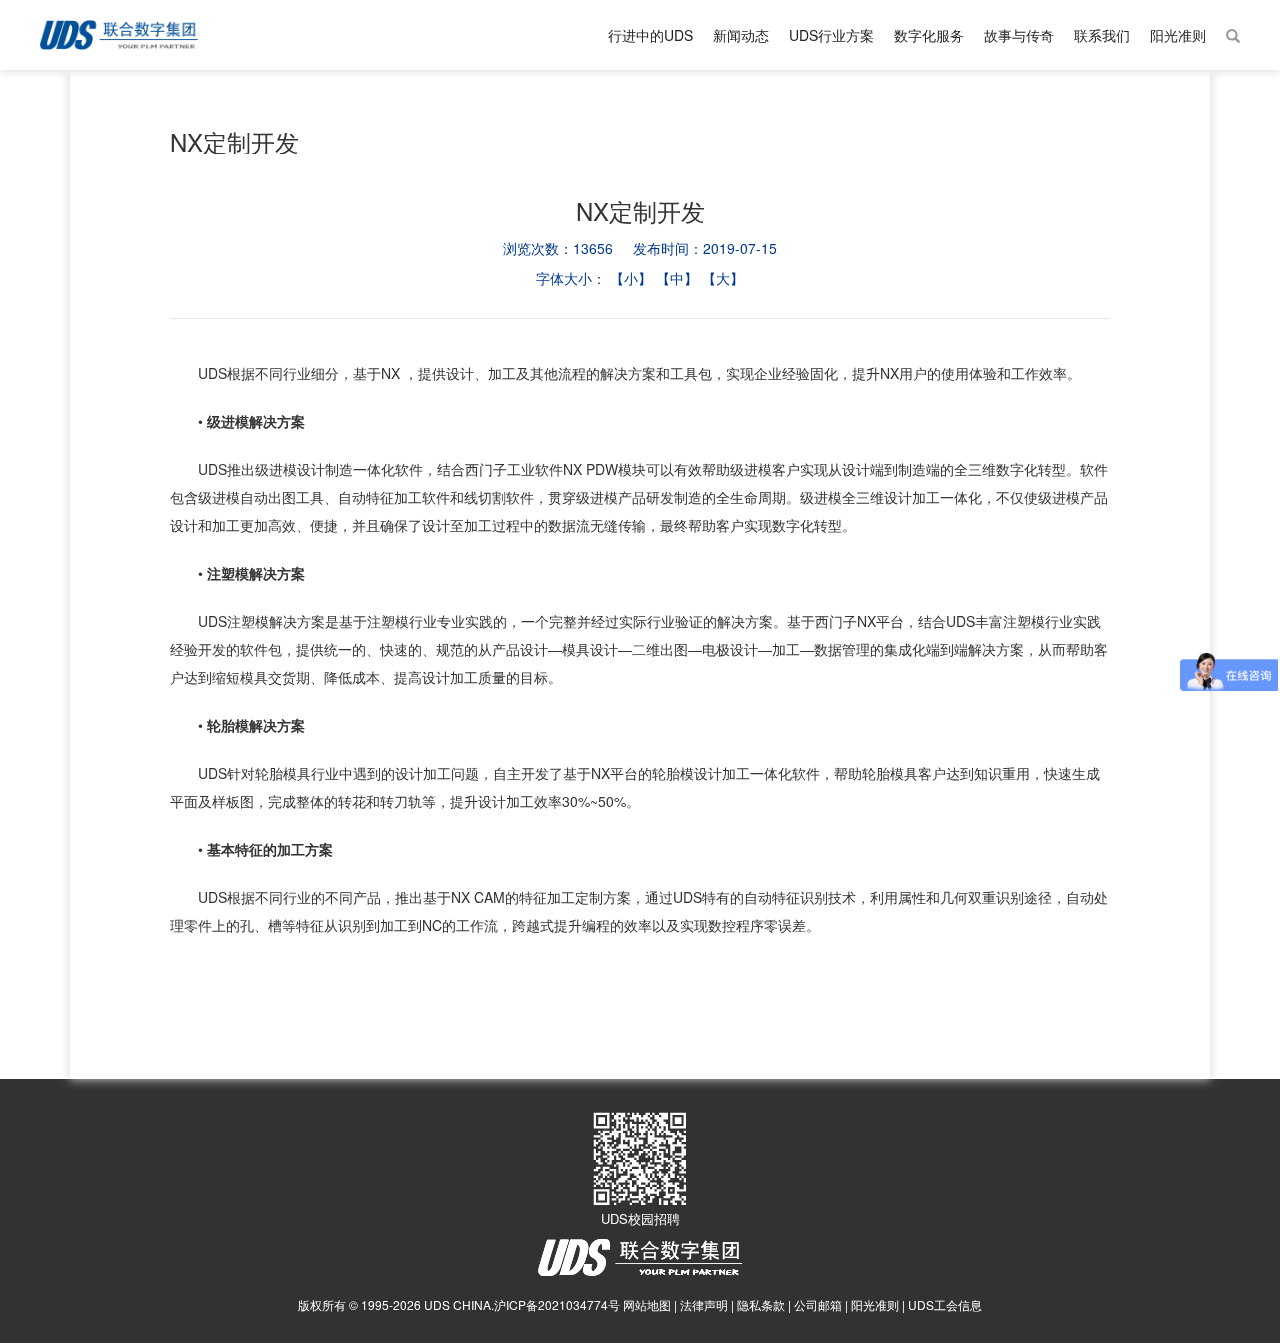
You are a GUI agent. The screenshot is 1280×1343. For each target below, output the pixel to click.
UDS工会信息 (945, 1304)
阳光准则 (1178, 35)
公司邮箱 (818, 1304)
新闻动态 (741, 35)
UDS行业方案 (831, 35)
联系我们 (1102, 35)
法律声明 (704, 1304)
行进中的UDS (650, 35)
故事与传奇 (1019, 35)
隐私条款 (761, 1304)
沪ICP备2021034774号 (557, 1304)
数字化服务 (929, 35)
